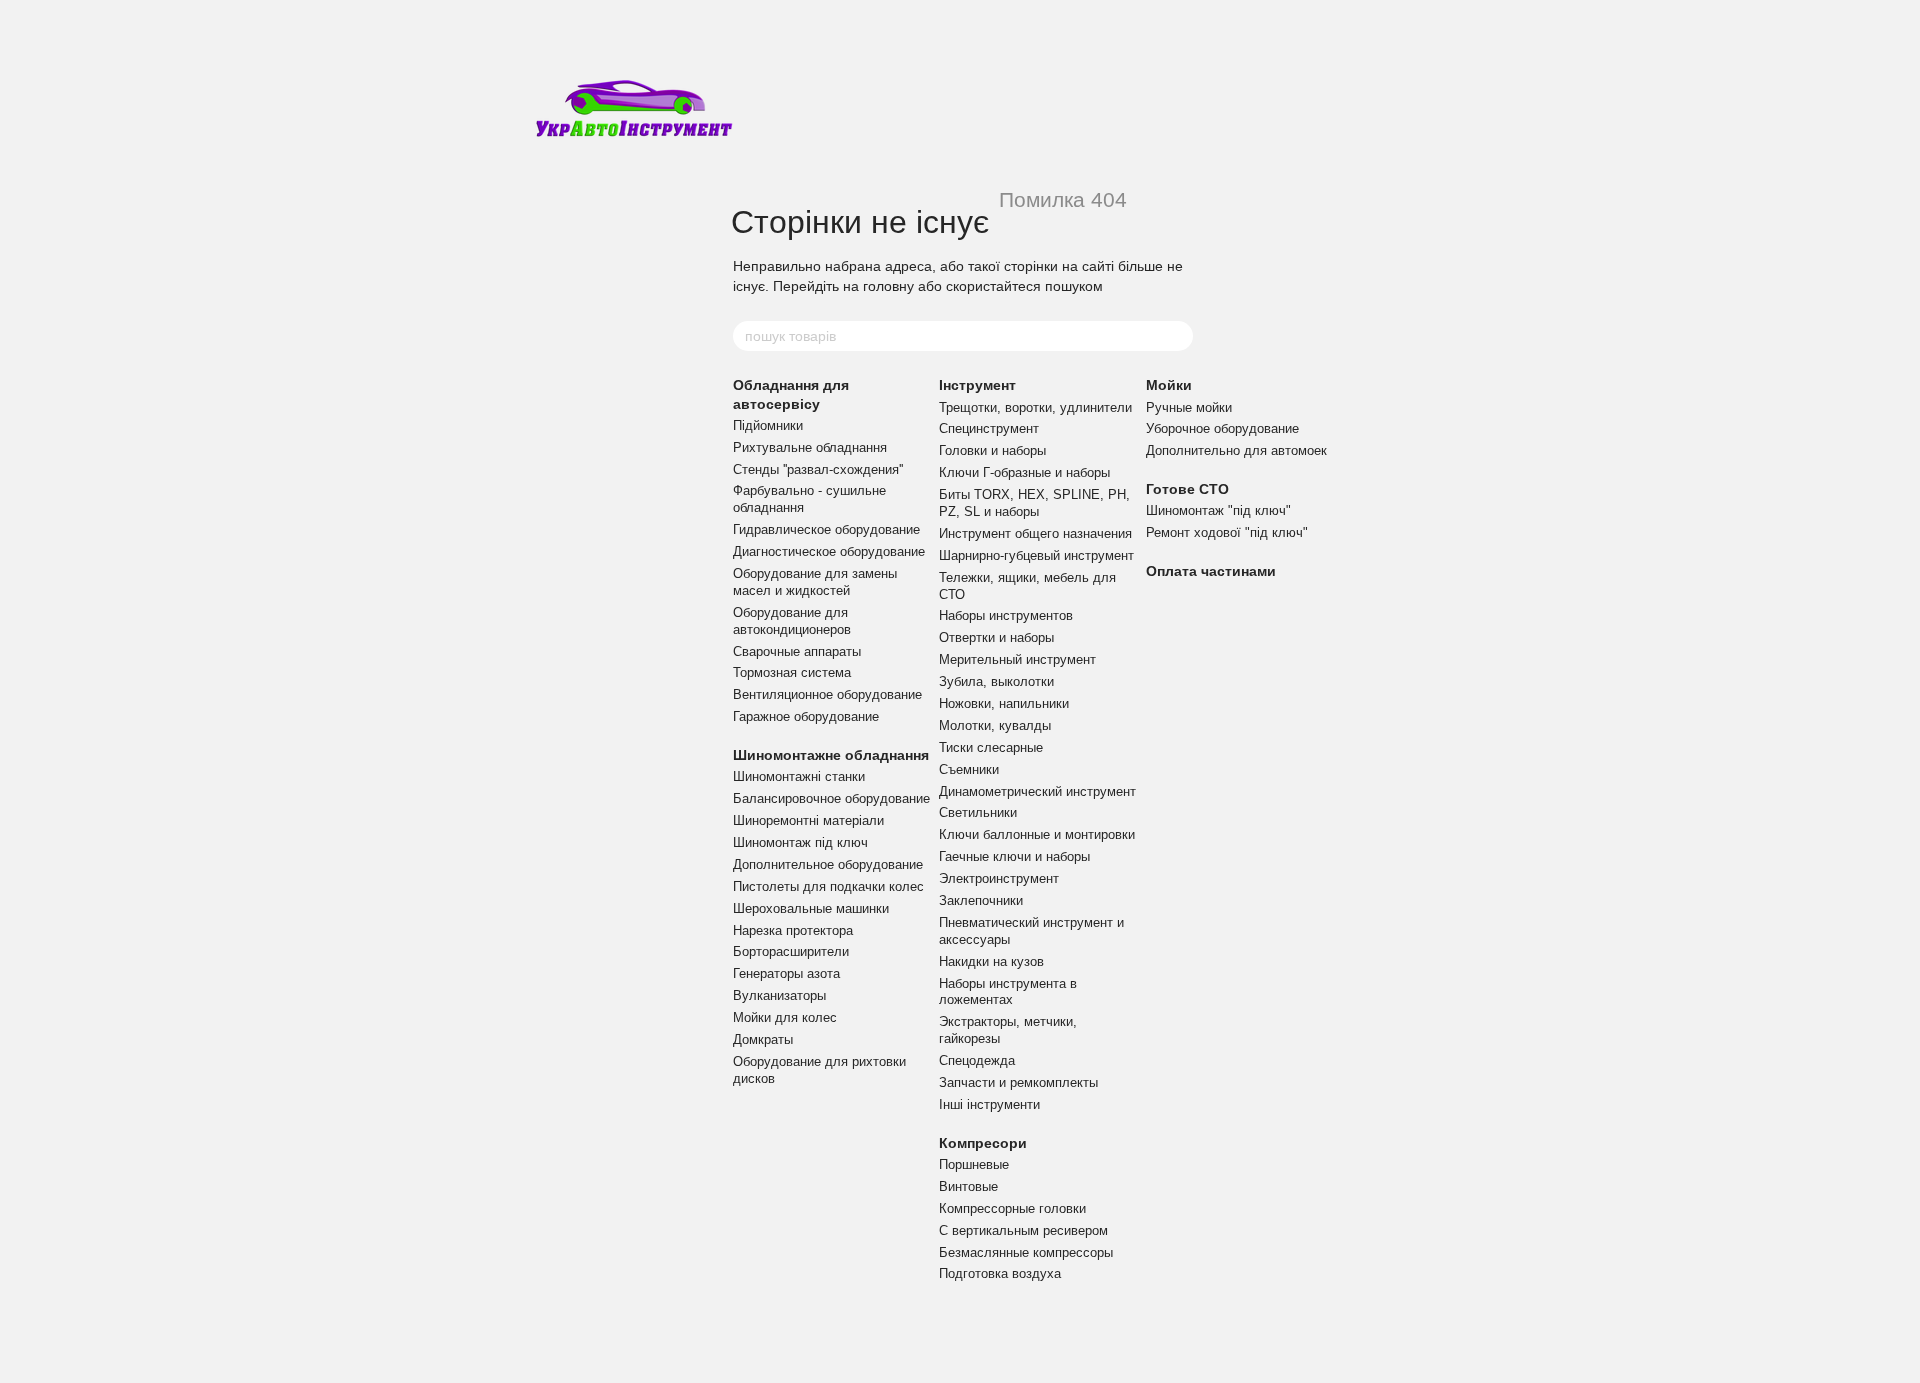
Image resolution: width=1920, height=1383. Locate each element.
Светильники (978, 812)
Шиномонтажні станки (799, 776)
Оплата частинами (1211, 571)
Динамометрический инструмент (1037, 791)
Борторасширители (791, 951)
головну (888, 286)
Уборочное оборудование (1222, 428)
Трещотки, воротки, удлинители (1035, 407)
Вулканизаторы (779, 995)
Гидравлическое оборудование (826, 529)
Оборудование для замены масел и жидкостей (815, 582)
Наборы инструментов (1006, 615)
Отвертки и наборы (996, 637)
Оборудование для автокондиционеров (792, 621)
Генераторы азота (786, 973)
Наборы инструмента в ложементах (1008, 992)
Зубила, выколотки (996, 681)
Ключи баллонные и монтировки (1037, 834)
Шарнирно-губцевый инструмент (1036, 555)
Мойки (1169, 385)
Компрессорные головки (1012, 1208)
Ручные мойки (1189, 407)
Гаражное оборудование (806, 716)
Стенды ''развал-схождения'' (818, 469)
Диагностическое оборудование (829, 551)
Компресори (983, 1143)
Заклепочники (981, 900)
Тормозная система (792, 672)
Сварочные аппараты (797, 651)
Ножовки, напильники (1004, 703)
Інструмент (977, 385)
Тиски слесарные (991, 747)
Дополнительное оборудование (828, 864)
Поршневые (974, 1164)
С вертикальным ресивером (1023, 1230)
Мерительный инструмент (1017, 659)
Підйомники (768, 425)
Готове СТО (1187, 489)
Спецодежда (977, 1060)
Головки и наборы (992, 450)
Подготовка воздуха (1000, 1273)
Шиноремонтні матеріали (808, 820)
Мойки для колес (785, 1017)
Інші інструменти (989, 1104)
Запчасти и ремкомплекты (1018, 1082)
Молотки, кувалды (995, 725)
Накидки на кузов (991, 961)
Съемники (969, 769)
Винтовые (968, 1186)
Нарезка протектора (793, 930)
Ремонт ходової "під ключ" (1227, 532)
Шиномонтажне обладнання (831, 755)
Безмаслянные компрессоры (1026, 1252)
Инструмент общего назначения (1035, 533)
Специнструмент (989, 428)
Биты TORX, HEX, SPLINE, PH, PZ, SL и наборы (1034, 503)
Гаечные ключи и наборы (1014, 856)
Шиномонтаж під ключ (800, 842)
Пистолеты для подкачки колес (828, 886)
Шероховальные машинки (811, 908)
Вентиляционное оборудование (827, 694)
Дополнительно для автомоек (1236, 450)
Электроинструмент (999, 878)
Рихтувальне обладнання (810, 447)
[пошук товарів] (1177, 336)
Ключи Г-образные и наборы (1024, 472)
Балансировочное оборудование (831, 798)
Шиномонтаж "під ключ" (1218, 510)
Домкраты (763, 1039)
